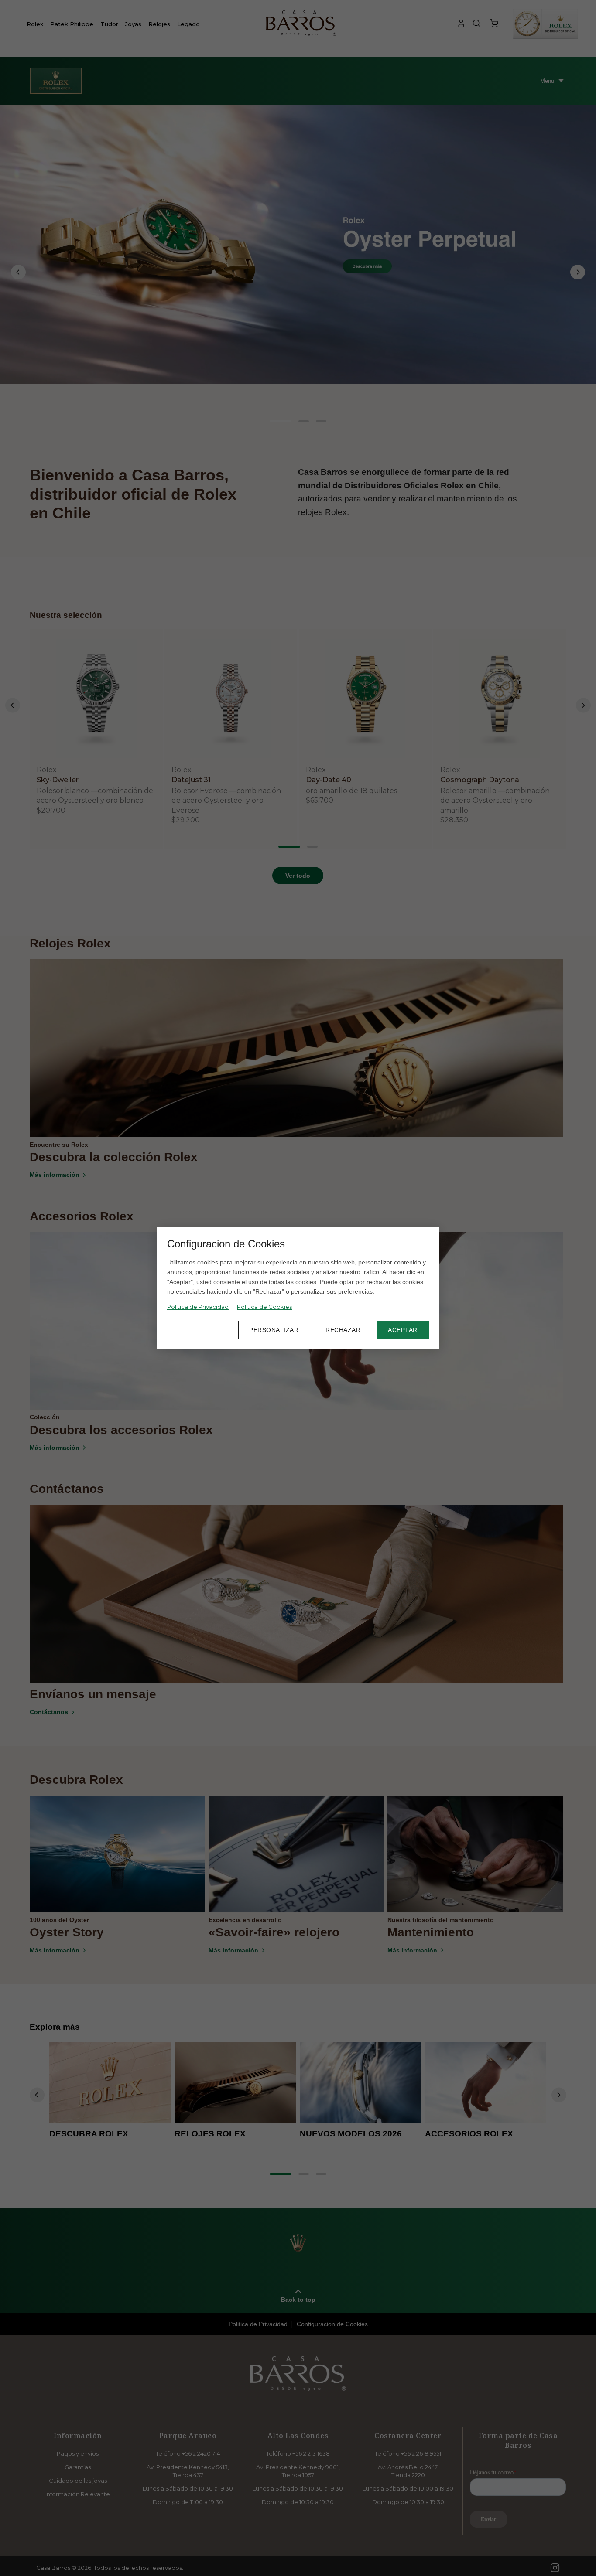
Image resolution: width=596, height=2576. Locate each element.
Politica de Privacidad (198, 1307)
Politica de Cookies (264, 1307)
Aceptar (403, 1330)
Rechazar (343, 1330)
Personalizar (274, 1330)
